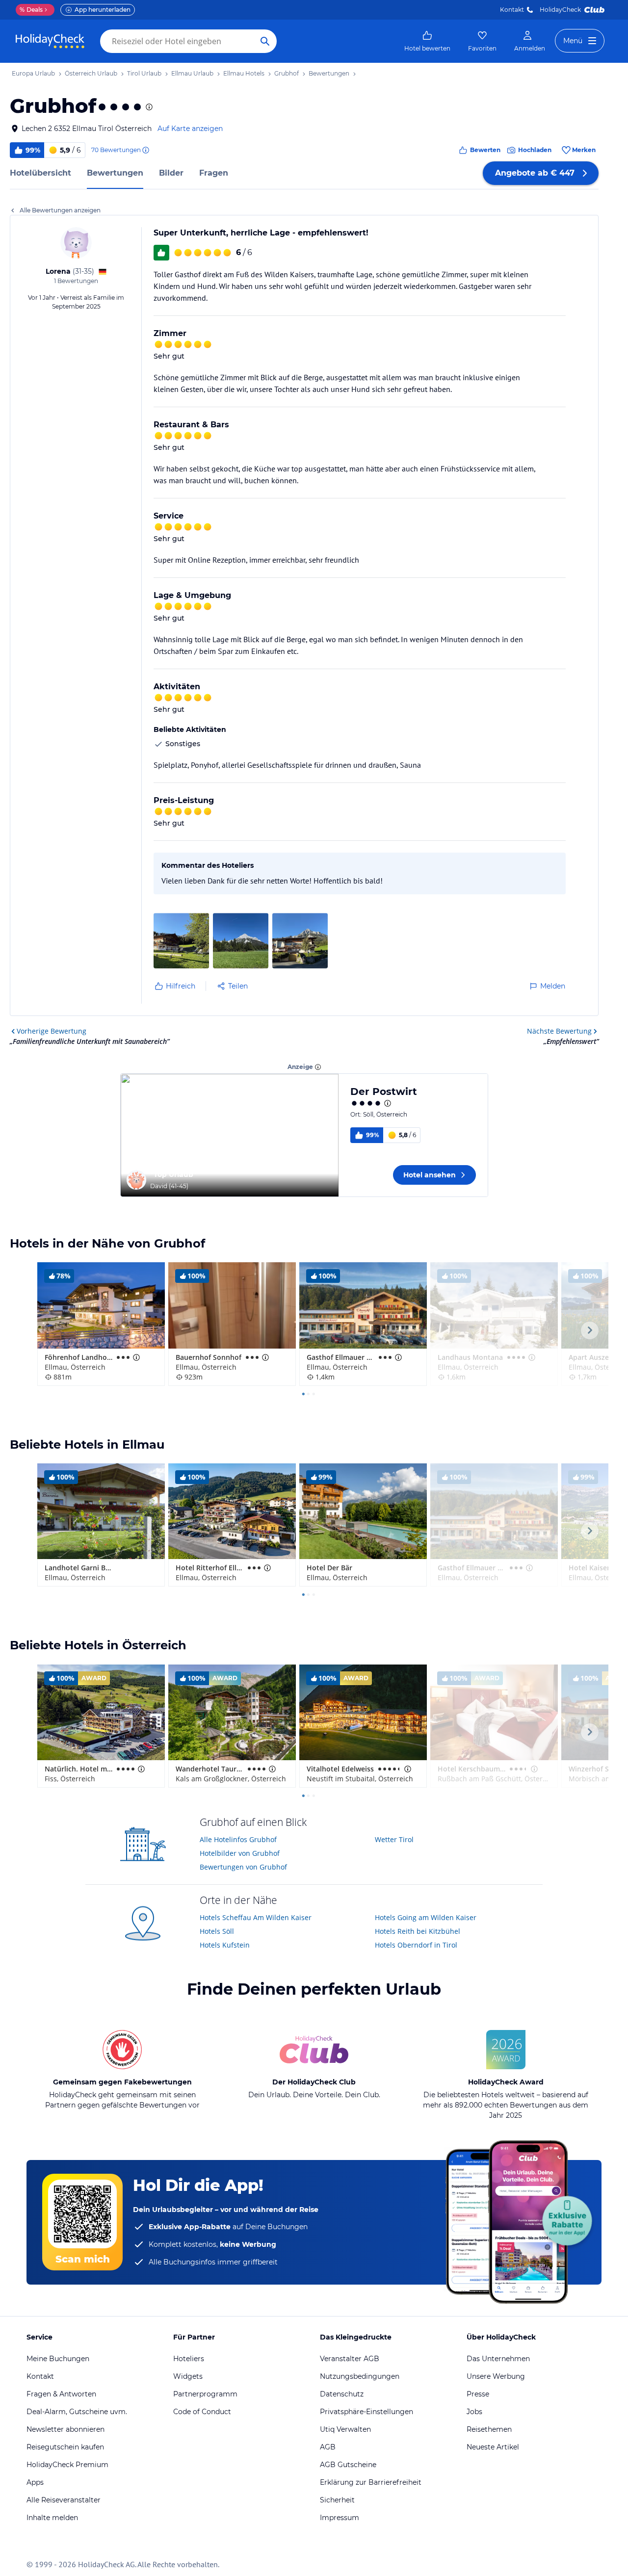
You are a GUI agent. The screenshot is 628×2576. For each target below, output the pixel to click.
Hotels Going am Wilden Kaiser (426, 1917)
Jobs (474, 2412)
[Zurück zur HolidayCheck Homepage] (50, 41)
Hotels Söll (217, 1931)
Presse (478, 2394)
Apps (35, 2482)
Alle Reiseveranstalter (64, 2500)
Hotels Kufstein (225, 1945)
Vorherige (52, 1031)
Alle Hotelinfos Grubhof (238, 1839)
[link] (427, 41)
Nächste (559, 1031)
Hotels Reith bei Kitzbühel (418, 1931)
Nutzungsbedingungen (360, 2376)
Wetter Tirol (394, 1839)
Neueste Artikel (493, 2447)
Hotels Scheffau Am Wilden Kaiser (256, 1917)
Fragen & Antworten (61, 2394)
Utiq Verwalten (345, 2429)
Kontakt (512, 10)
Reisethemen (489, 2429)
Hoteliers (189, 2359)
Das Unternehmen (498, 2359)
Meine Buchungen (58, 2359)
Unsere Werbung (496, 2376)
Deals (31, 10)
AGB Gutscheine (348, 2465)
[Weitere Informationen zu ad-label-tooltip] (318, 1067)
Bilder (171, 173)
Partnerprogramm (205, 2394)
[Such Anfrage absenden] (265, 41)
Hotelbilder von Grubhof (240, 1853)
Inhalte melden (52, 2518)
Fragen (214, 173)
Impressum (340, 2518)
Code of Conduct (202, 2412)
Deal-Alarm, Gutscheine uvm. (77, 2412)
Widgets (188, 2376)
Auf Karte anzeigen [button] (190, 129)
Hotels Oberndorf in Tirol (416, 1945)
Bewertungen (115, 173)
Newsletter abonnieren (65, 2429)
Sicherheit (337, 2500)
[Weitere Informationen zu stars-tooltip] (148, 107)
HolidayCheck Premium (67, 2465)
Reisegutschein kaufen (65, 2447)
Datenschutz (342, 2394)
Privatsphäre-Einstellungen (366, 2412)
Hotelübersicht (40, 173)
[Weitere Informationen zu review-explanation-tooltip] (145, 150)
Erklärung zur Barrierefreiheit (371, 2482)
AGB (328, 2447)
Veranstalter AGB (350, 2359)
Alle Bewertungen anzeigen (60, 210)
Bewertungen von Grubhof (243, 1867)
